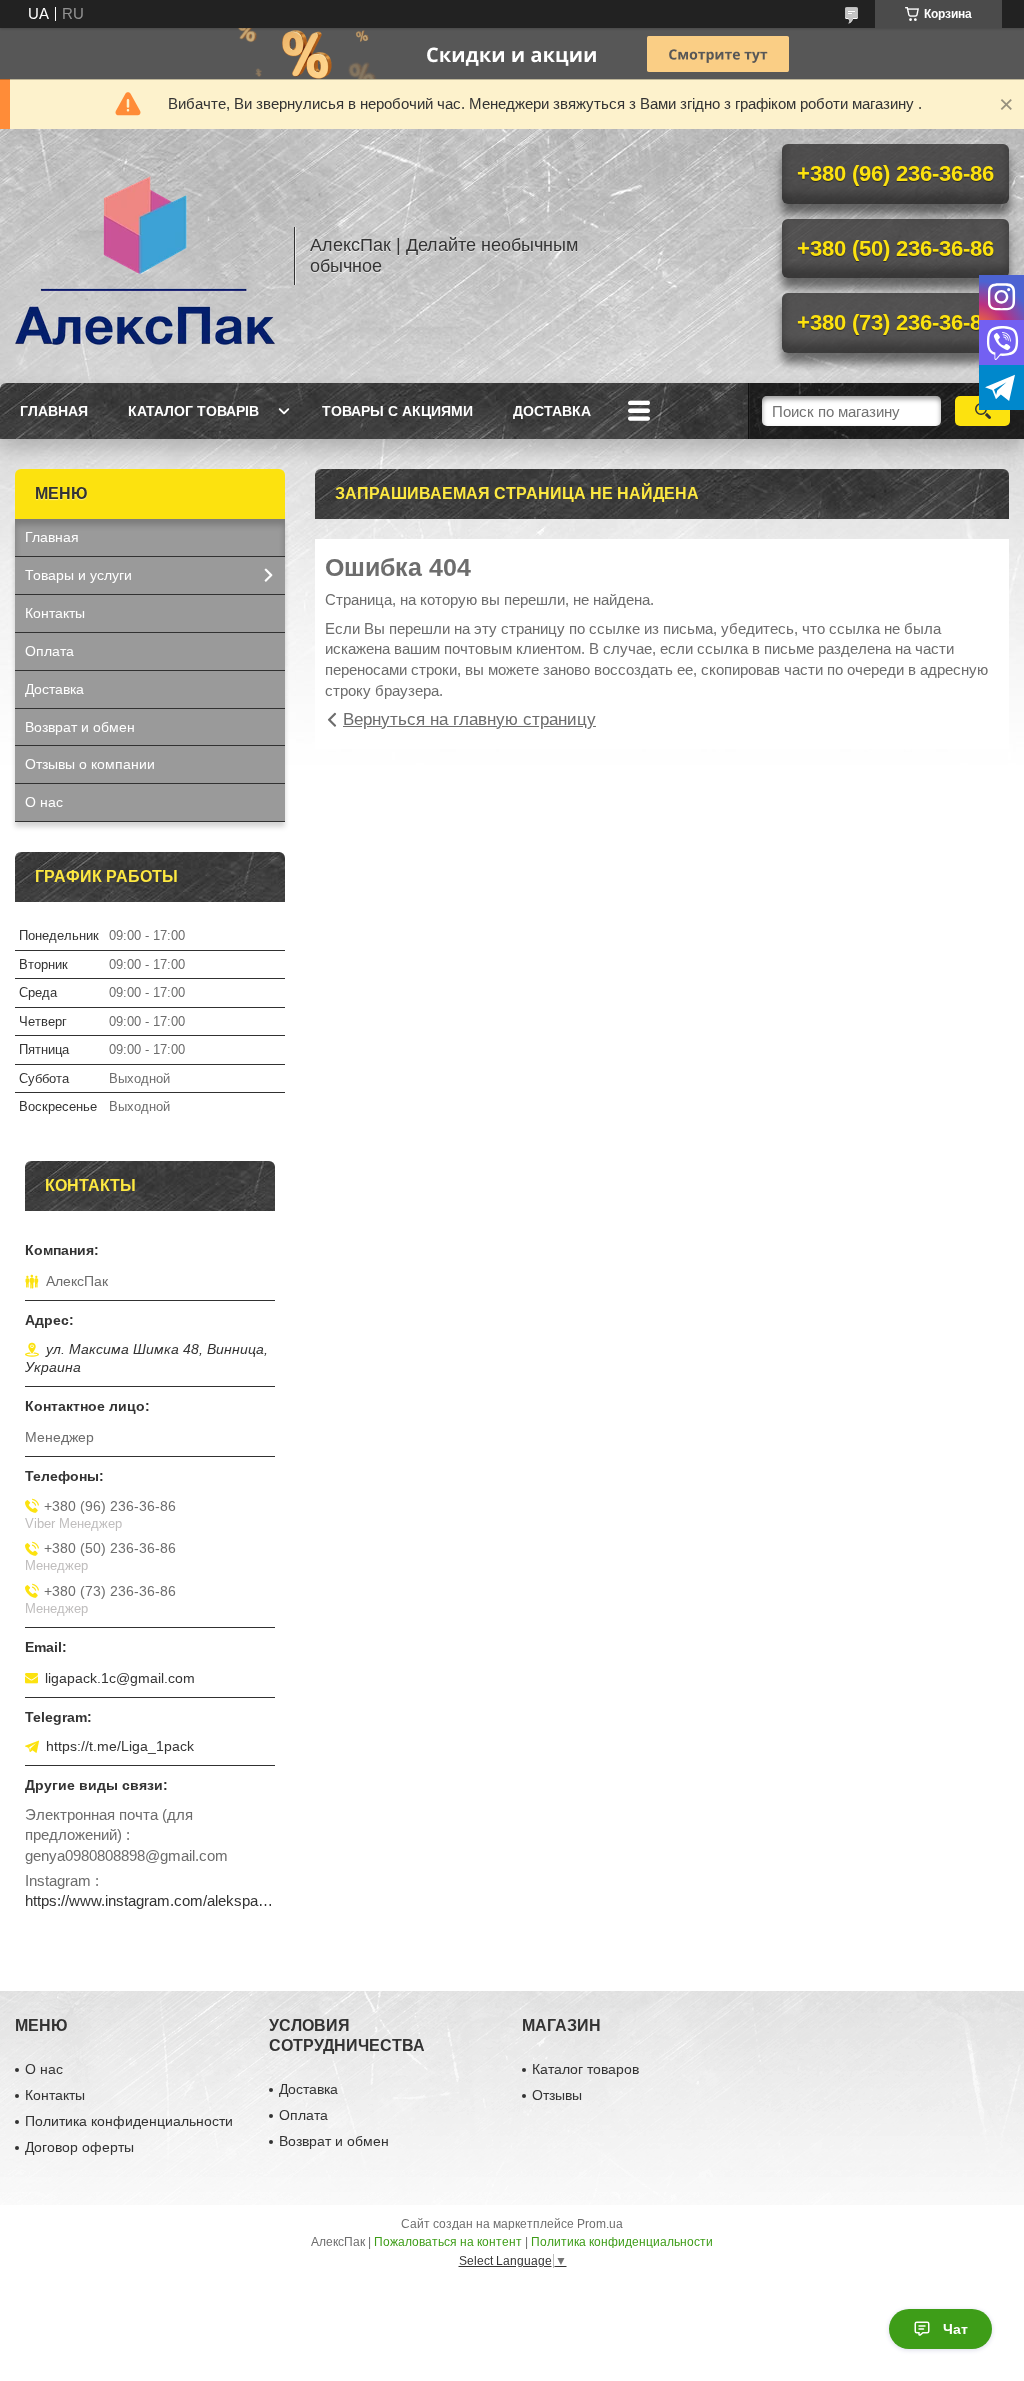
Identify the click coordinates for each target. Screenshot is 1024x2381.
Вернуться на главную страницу (469, 719)
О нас (44, 802)
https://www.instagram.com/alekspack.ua (150, 1900)
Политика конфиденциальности (129, 2121)
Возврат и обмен (80, 727)
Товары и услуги (78, 575)
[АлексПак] (145, 256)
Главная (54, 411)
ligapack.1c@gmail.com (120, 1678)
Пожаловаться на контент (448, 2242)
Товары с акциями (397, 411)
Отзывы (557, 2095)
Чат (955, 2329)
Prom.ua (600, 2224)
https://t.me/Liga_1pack (120, 1746)
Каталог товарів (193, 411)
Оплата (49, 651)
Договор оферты (79, 2147)
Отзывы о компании (90, 764)
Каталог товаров (585, 2069)
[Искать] (982, 411)
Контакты (55, 613)
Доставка (552, 411)
